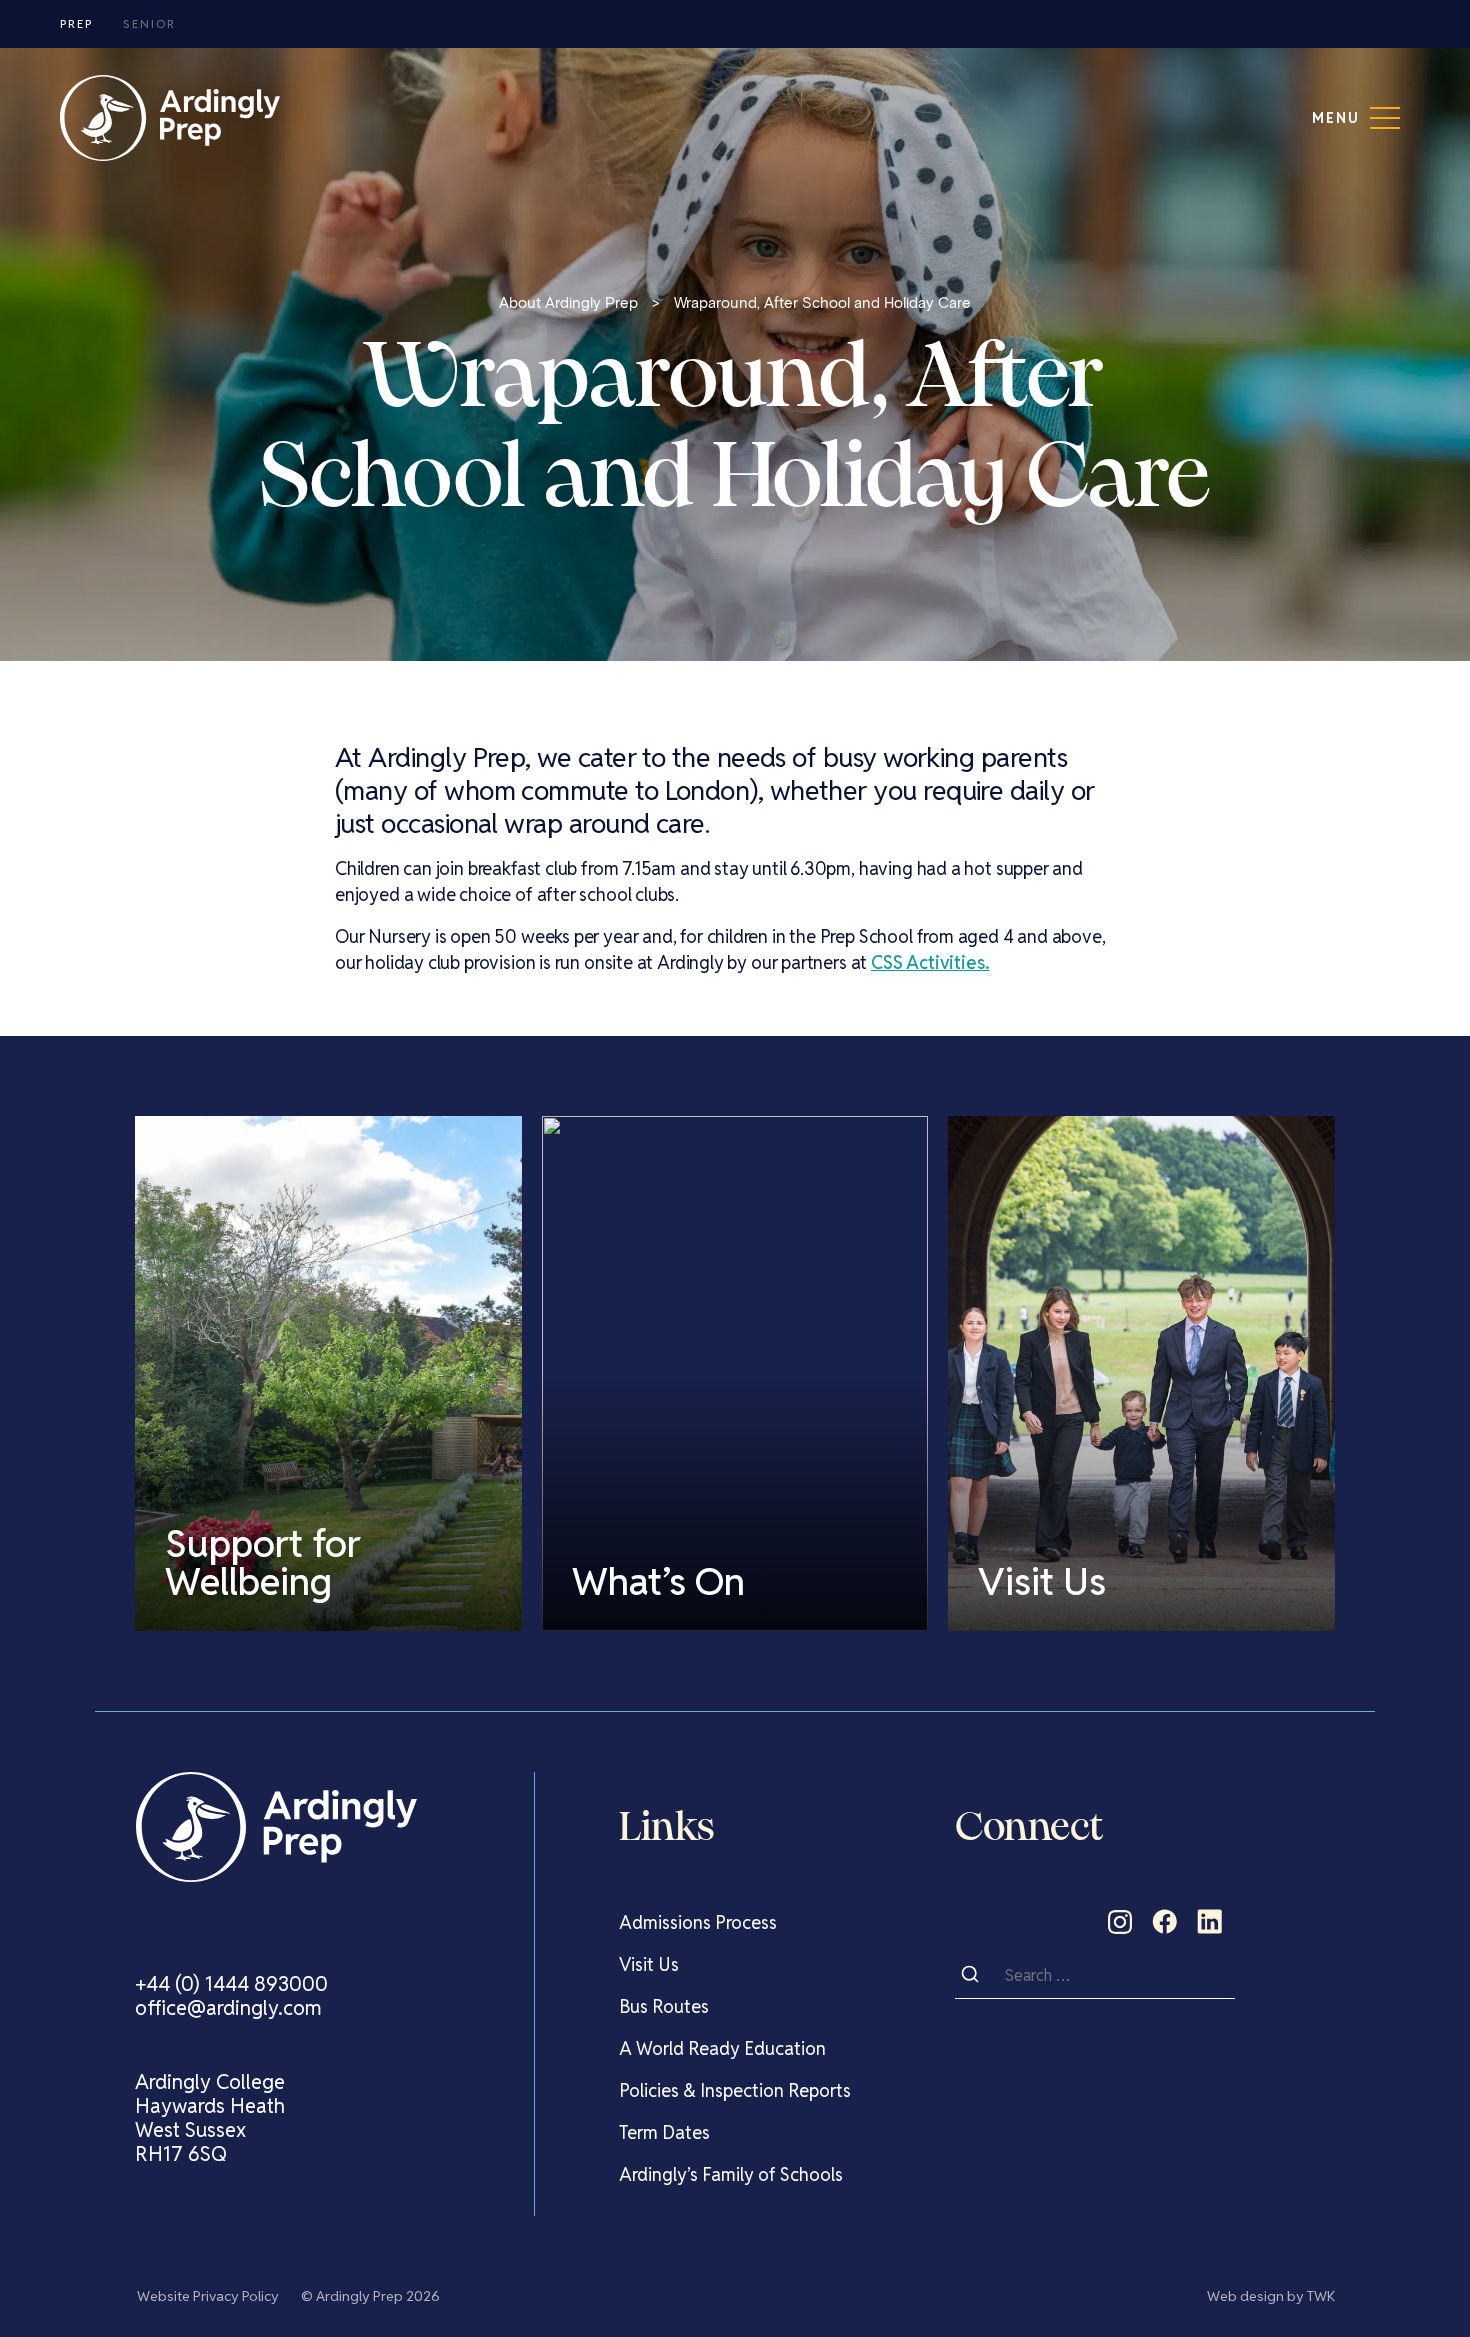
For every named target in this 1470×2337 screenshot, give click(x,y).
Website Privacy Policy (208, 2296)
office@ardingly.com (228, 2008)
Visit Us (649, 1964)
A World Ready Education (722, 2048)
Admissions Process (698, 1922)
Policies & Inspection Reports (735, 2090)
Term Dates (664, 2132)
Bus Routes (664, 2006)
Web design (1245, 2296)
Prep (76, 23)
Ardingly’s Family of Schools (731, 2174)
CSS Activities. (930, 962)
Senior (149, 23)
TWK (1321, 2296)
